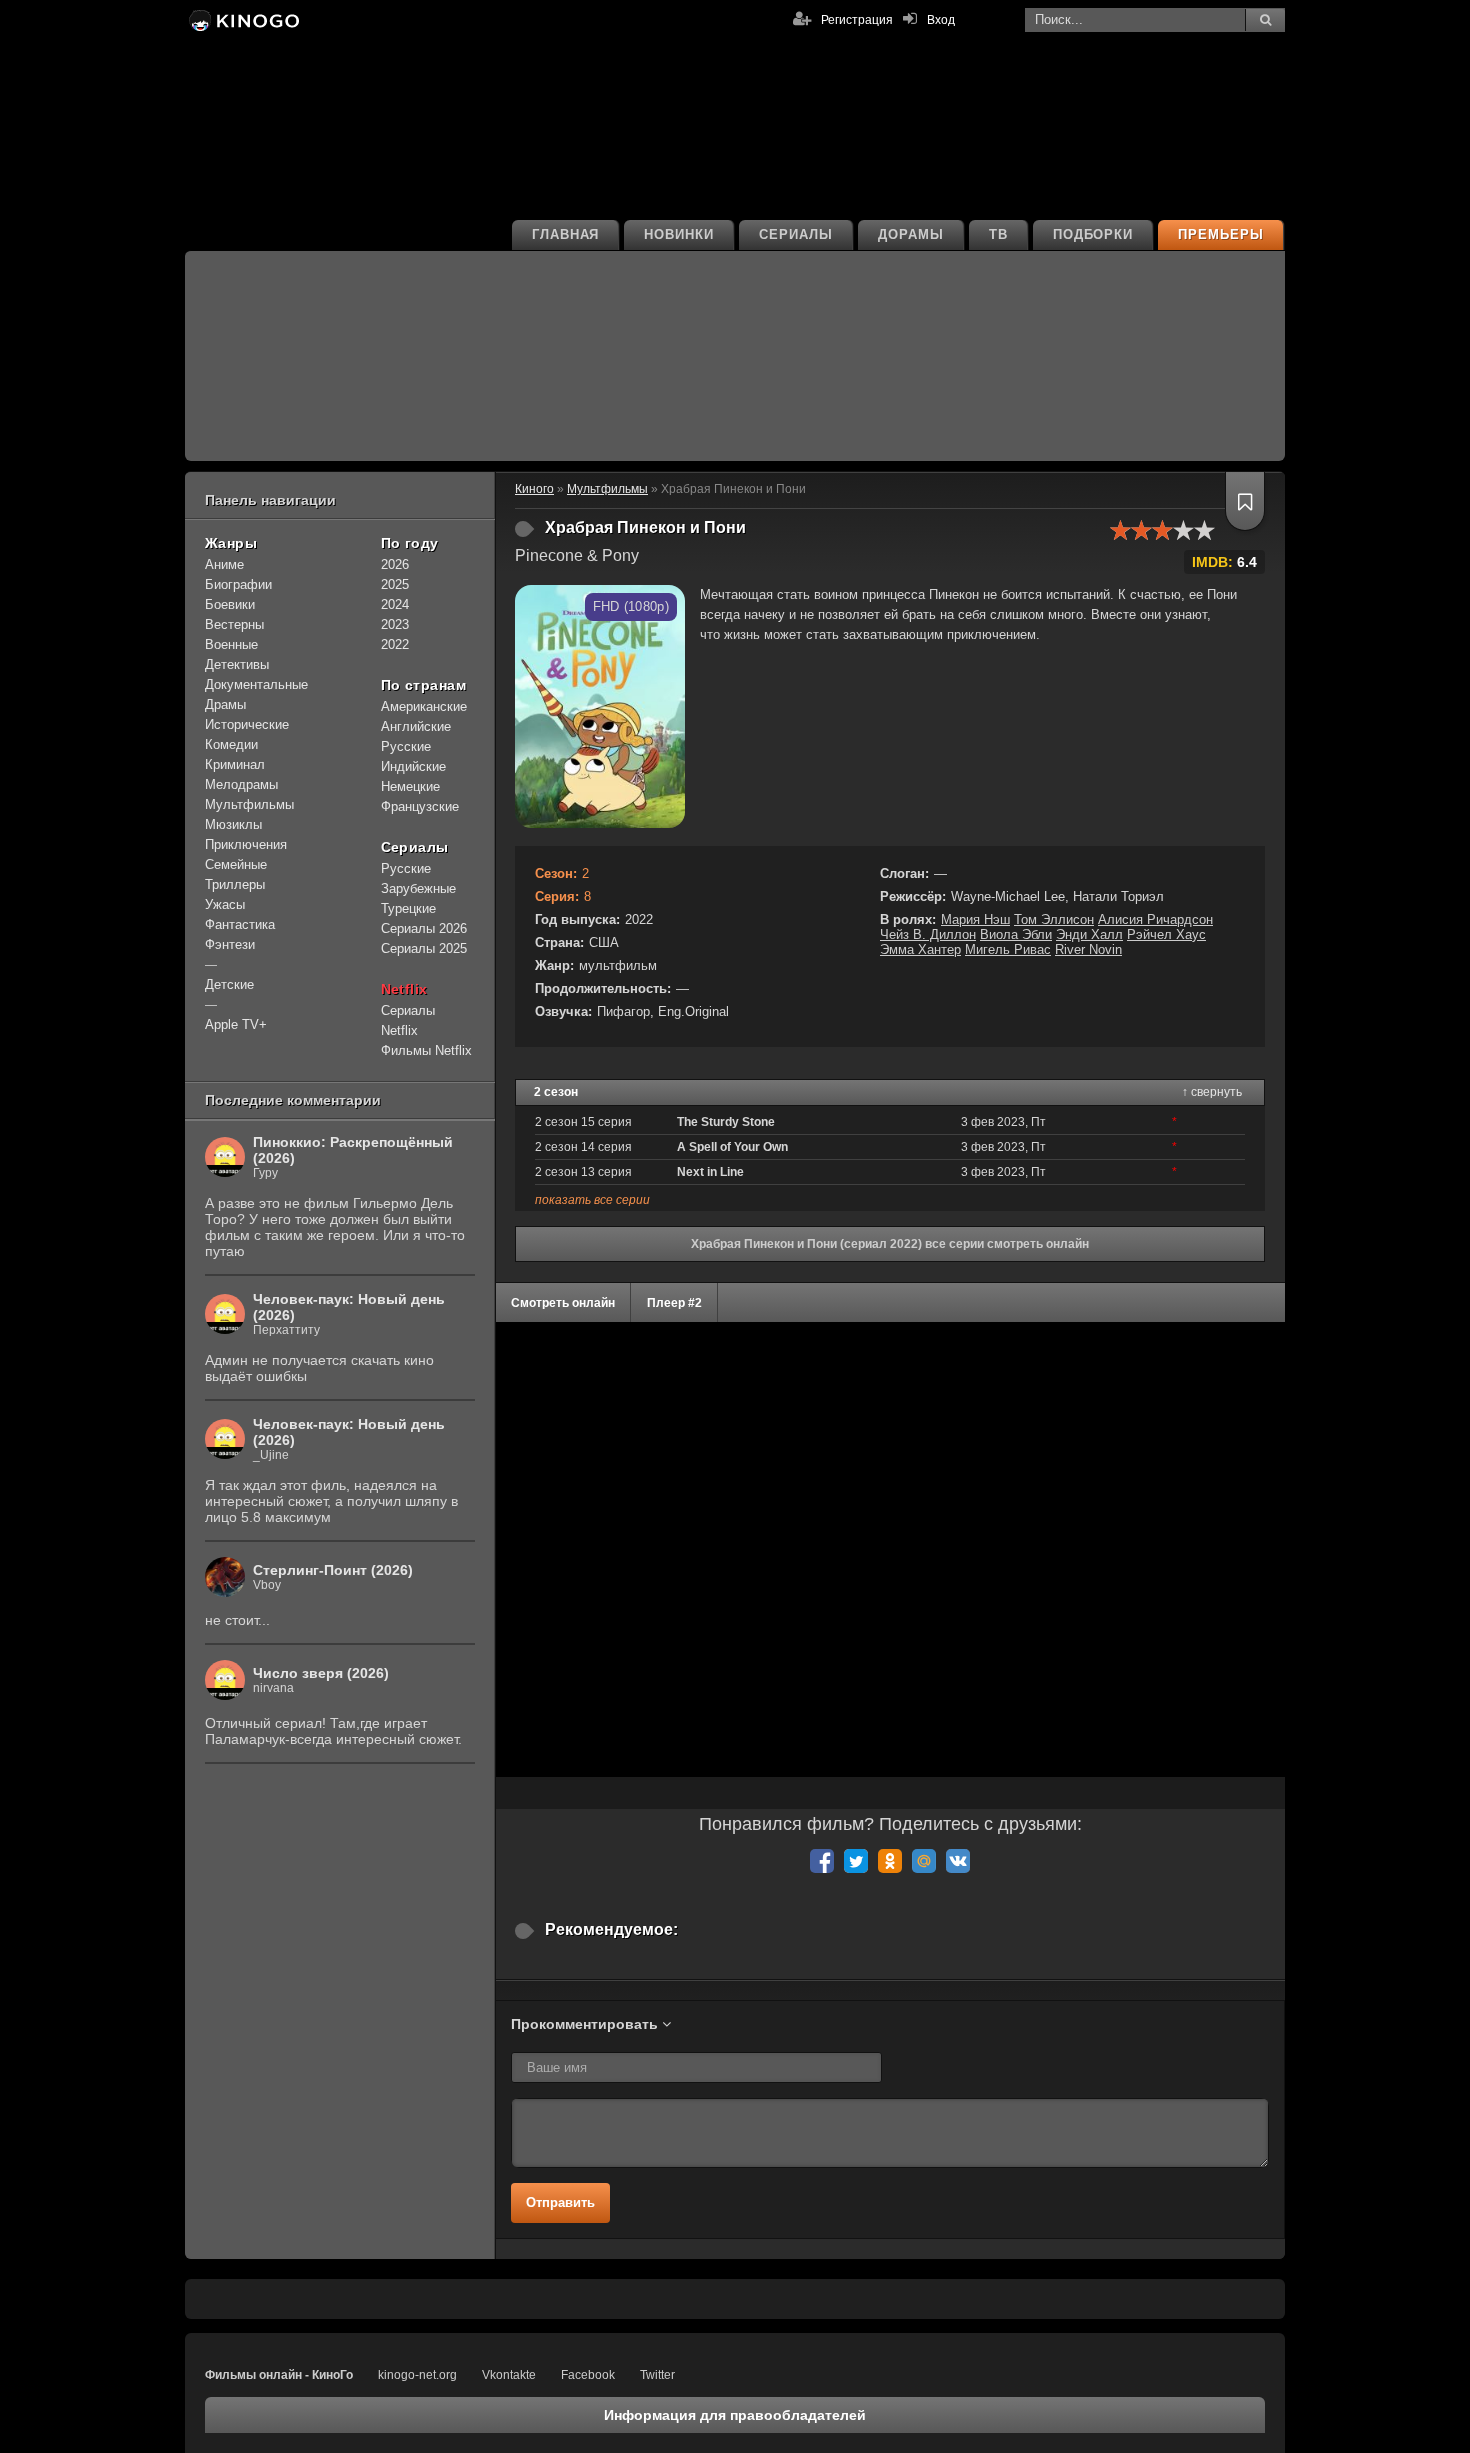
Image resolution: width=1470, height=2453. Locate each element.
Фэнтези (230, 944)
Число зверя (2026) (321, 1673)
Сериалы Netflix (408, 1020)
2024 (395, 604)
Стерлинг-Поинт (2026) (333, 1570)
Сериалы (796, 234)
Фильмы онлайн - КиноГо (279, 2375)
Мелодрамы (241, 784)
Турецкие (408, 908)
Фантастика (240, 924)
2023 (395, 624)
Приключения (246, 844)
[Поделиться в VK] (958, 1861)
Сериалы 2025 (424, 948)
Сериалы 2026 (424, 928)
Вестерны (234, 624)
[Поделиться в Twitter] (856, 1861)
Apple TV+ (236, 1024)
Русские (406, 746)
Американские (424, 706)
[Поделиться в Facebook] (822, 1861)
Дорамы (911, 234)
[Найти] (1265, 20)
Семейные (236, 864)
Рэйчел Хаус (1166, 934)
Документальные (256, 684)
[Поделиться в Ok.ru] (890, 1861)
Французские (420, 806)
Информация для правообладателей (735, 2415)
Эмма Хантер (920, 949)
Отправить (560, 2202)
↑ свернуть (1212, 1092)
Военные (231, 644)
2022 (395, 644)
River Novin (1088, 949)
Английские (416, 726)
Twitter (657, 2375)
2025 (395, 584)
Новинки (679, 234)
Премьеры (1221, 234)
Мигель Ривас (1008, 949)
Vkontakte (509, 2375)
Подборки (1093, 234)
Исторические (247, 724)
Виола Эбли (1016, 934)
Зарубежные (418, 888)
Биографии (238, 584)
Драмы (225, 704)
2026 (395, 564)
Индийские (413, 766)
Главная (566, 234)
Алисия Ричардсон (1155, 919)
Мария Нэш (975, 919)
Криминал (235, 764)
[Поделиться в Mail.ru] (924, 1861)
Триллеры (235, 884)
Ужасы (225, 904)
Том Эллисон (1054, 919)
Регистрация (857, 20)
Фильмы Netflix (426, 1050)
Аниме (224, 564)
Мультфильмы (249, 804)
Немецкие (410, 786)
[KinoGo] (242, 20)
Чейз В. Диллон (928, 934)
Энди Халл (1089, 934)
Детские (229, 984)
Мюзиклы (233, 824)
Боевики (230, 604)
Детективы (237, 664)
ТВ (998, 234)
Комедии (231, 744)
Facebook (588, 2375)
